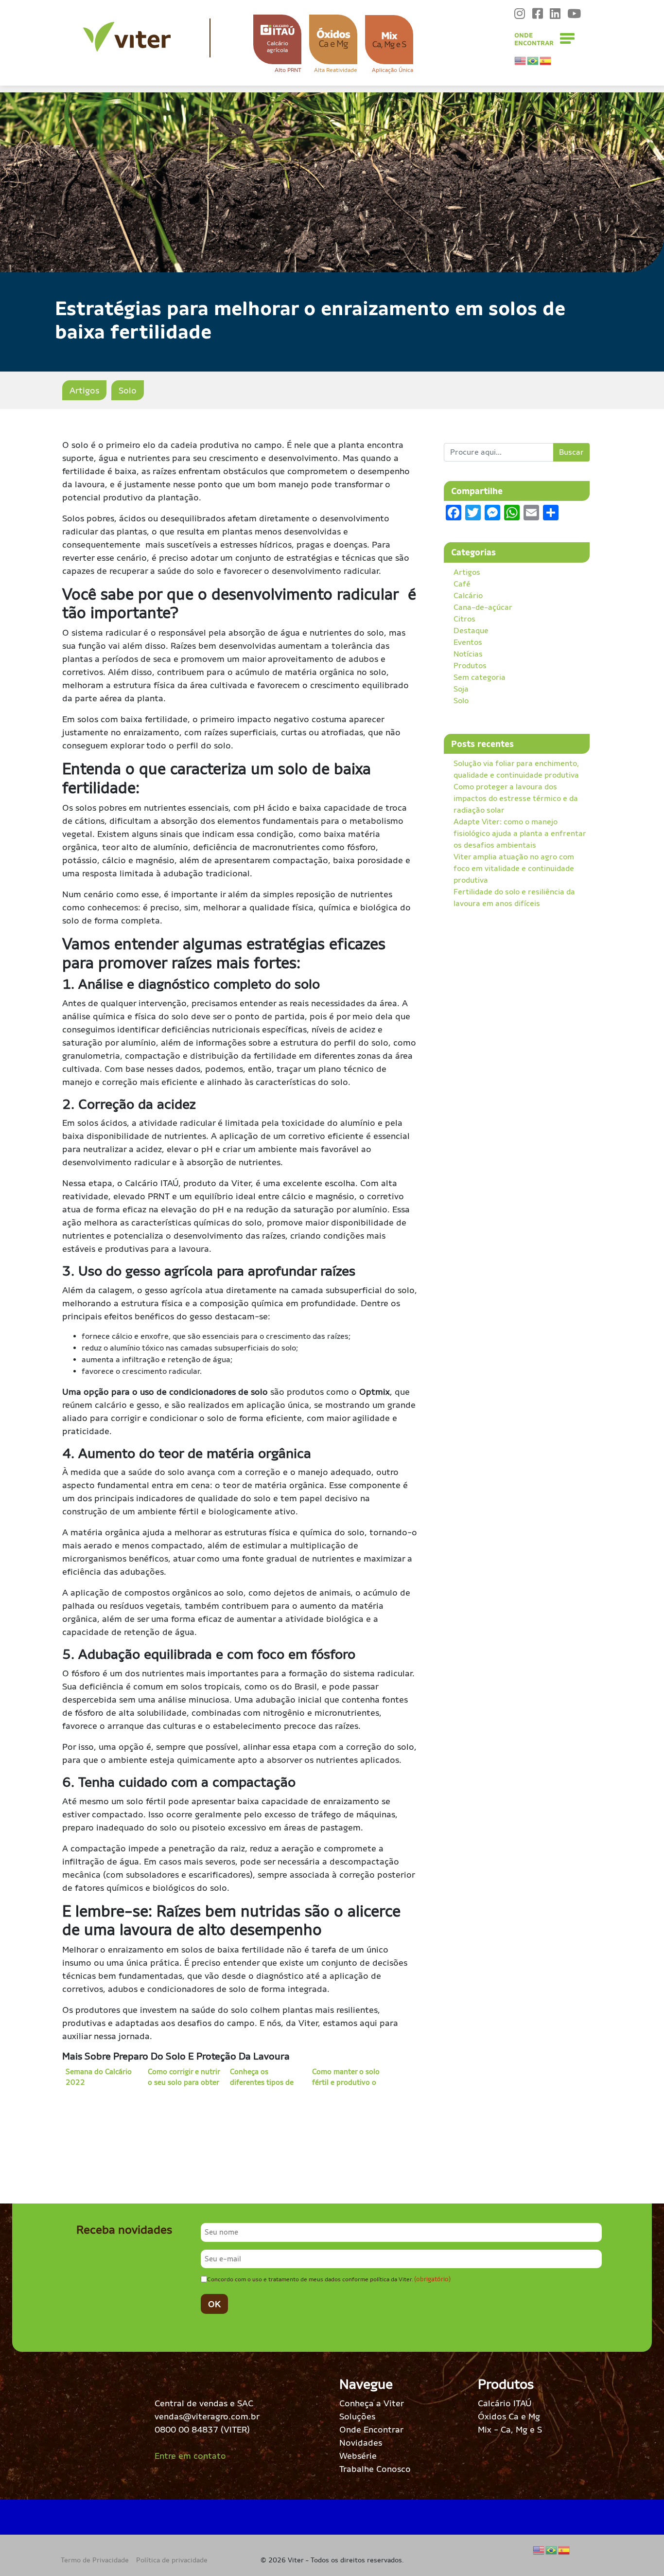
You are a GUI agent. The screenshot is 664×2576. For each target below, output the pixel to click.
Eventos (468, 642)
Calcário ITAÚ (505, 2403)
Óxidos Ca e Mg (509, 2416)
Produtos (470, 666)
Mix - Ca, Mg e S (510, 2429)
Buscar (571, 452)
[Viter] (127, 37)
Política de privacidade (172, 2560)
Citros (464, 619)
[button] (277, 39)
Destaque (471, 631)
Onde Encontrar (371, 2429)
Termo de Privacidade (95, 2560)
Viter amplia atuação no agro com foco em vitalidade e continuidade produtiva (514, 868)
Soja (461, 689)
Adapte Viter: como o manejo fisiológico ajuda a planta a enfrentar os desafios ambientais (520, 833)
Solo (128, 390)
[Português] (533, 61)
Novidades (361, 2443)
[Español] (546, 61)
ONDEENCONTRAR (534, 39)
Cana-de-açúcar (483, 607)
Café (462, 584)
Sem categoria (480, 677)
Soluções (357, 2416)
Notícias (468, 654)
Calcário (468, 595)
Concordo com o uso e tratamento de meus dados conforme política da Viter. (329, 2279)
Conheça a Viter (372, 2403)
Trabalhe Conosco (375, 2469)
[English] (521, 61)
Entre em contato (190, 2456)
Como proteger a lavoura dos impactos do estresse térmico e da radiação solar (516, 798)
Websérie (358, 2456)
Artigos (84, 390)
